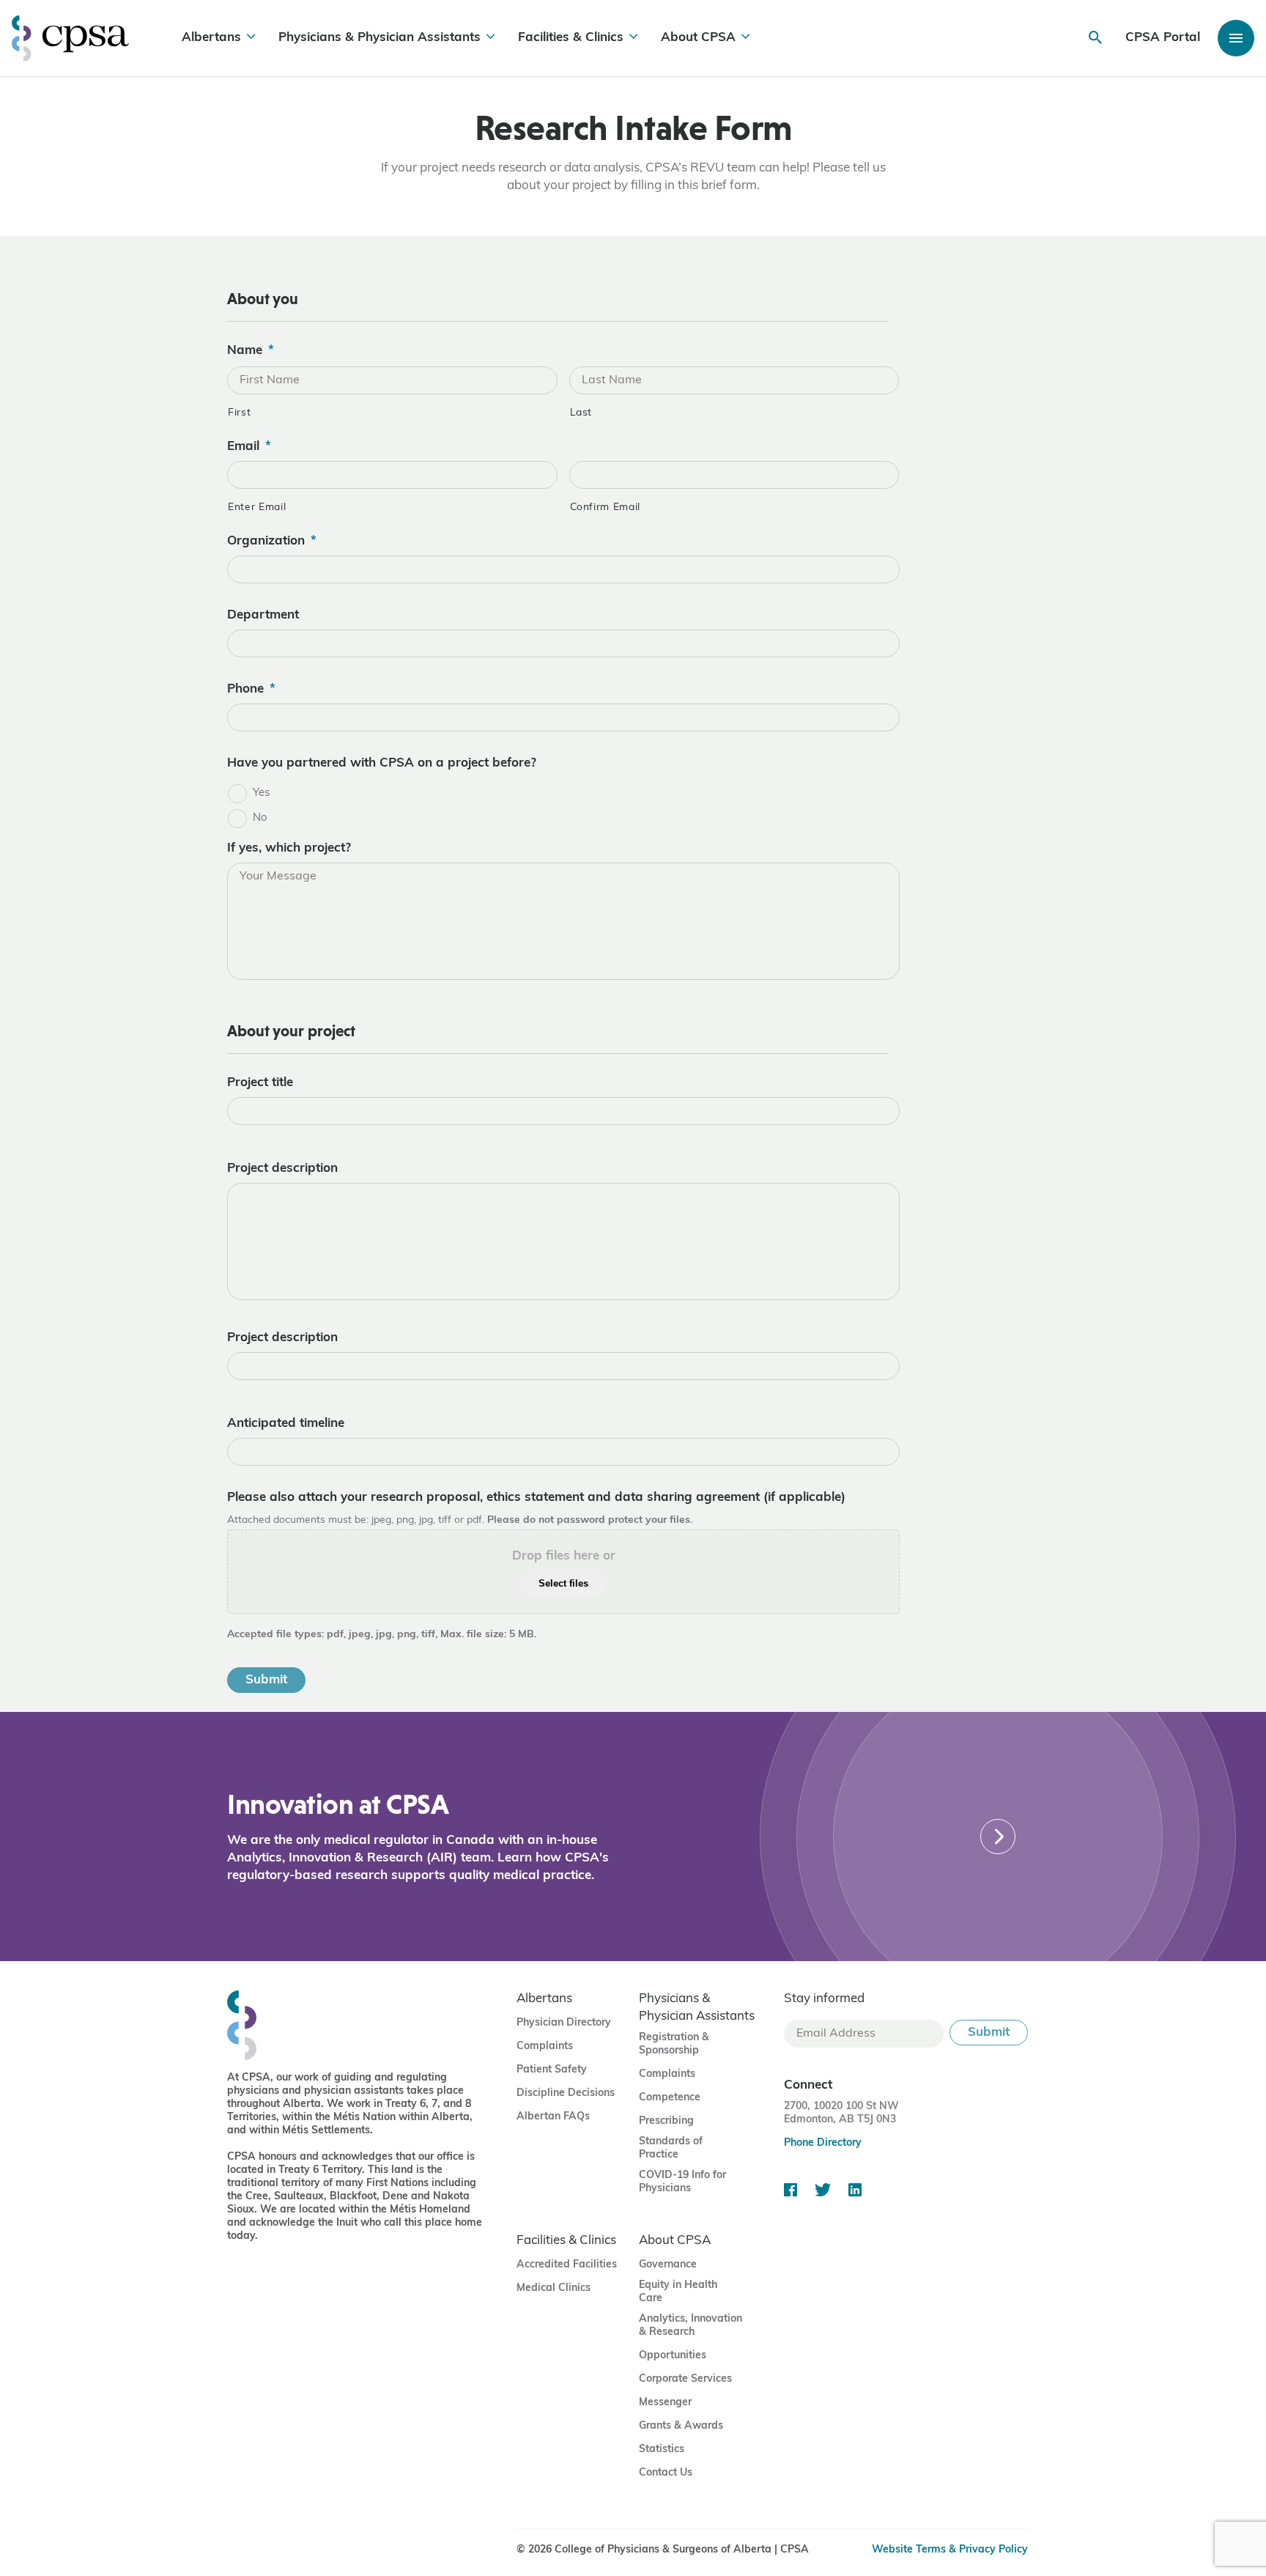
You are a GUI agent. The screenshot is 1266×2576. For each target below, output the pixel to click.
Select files (563, 1583)
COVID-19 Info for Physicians (682, 2182)
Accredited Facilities (567, 2265)
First (239, 413)
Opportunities (673, 2356)
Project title (260, 1083)
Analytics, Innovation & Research (691, 2326)
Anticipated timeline (286, 1424)
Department (263, 615)
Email (249, 447)
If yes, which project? (289, 848)
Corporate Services (685, 2379)
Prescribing (666, 2121)
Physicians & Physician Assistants (380, 38)
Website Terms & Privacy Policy (950, 2550)
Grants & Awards (681, 2426)
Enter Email (257, 508)
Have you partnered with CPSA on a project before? (382, 763)
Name (251, 351)
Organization (272, 541)
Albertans (211, 38)
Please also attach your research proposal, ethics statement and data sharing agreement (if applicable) (536, 1498)
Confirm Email (606, 508)
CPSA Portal (1163, 38)
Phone (251, 689)
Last (581, 413)
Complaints (545, 2047)
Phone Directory (823, 2143)
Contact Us (666, 2473)
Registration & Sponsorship (674, 2044)
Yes (261, 793)
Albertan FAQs (553, 2117)
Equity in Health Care (678, 2292)
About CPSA (698, 38)
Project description (282, 1169)
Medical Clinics (554, 2288)
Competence (670, 2098)
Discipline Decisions (566, 2093)
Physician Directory (564, 2023)
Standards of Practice (671, 2148)
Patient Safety (552, 2070)
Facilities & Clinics (571, 38)
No (260, 818)
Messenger (665, 2403)
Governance (668, 2265)
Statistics (662, 2450)
